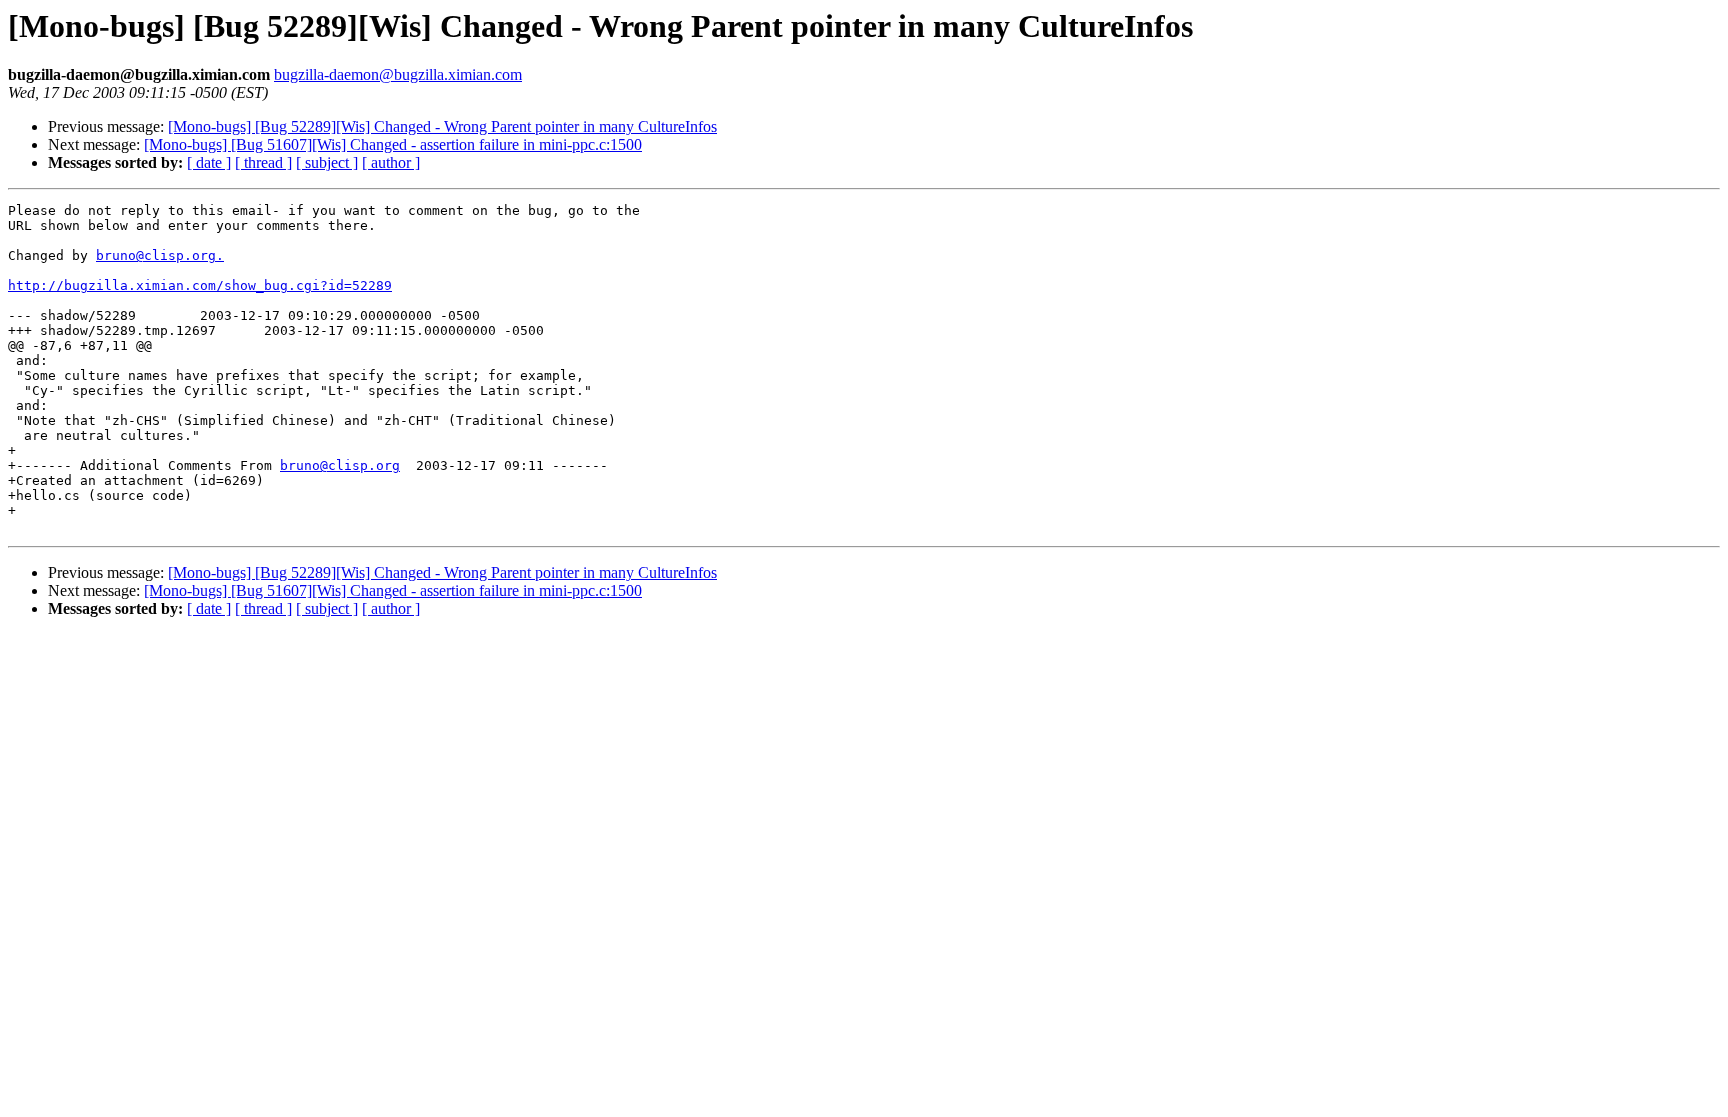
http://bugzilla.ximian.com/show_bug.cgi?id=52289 (200, 285)
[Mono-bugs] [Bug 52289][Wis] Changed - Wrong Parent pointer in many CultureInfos (442, 126)
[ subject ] (327, 162)
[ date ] (209, 162)
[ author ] (391, 162)
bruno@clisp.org (340, 465)
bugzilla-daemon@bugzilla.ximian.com (398, 74)
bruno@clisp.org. (160, 255)
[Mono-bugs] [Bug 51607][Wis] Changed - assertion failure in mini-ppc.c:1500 (393, 144)
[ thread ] (263, 162)
